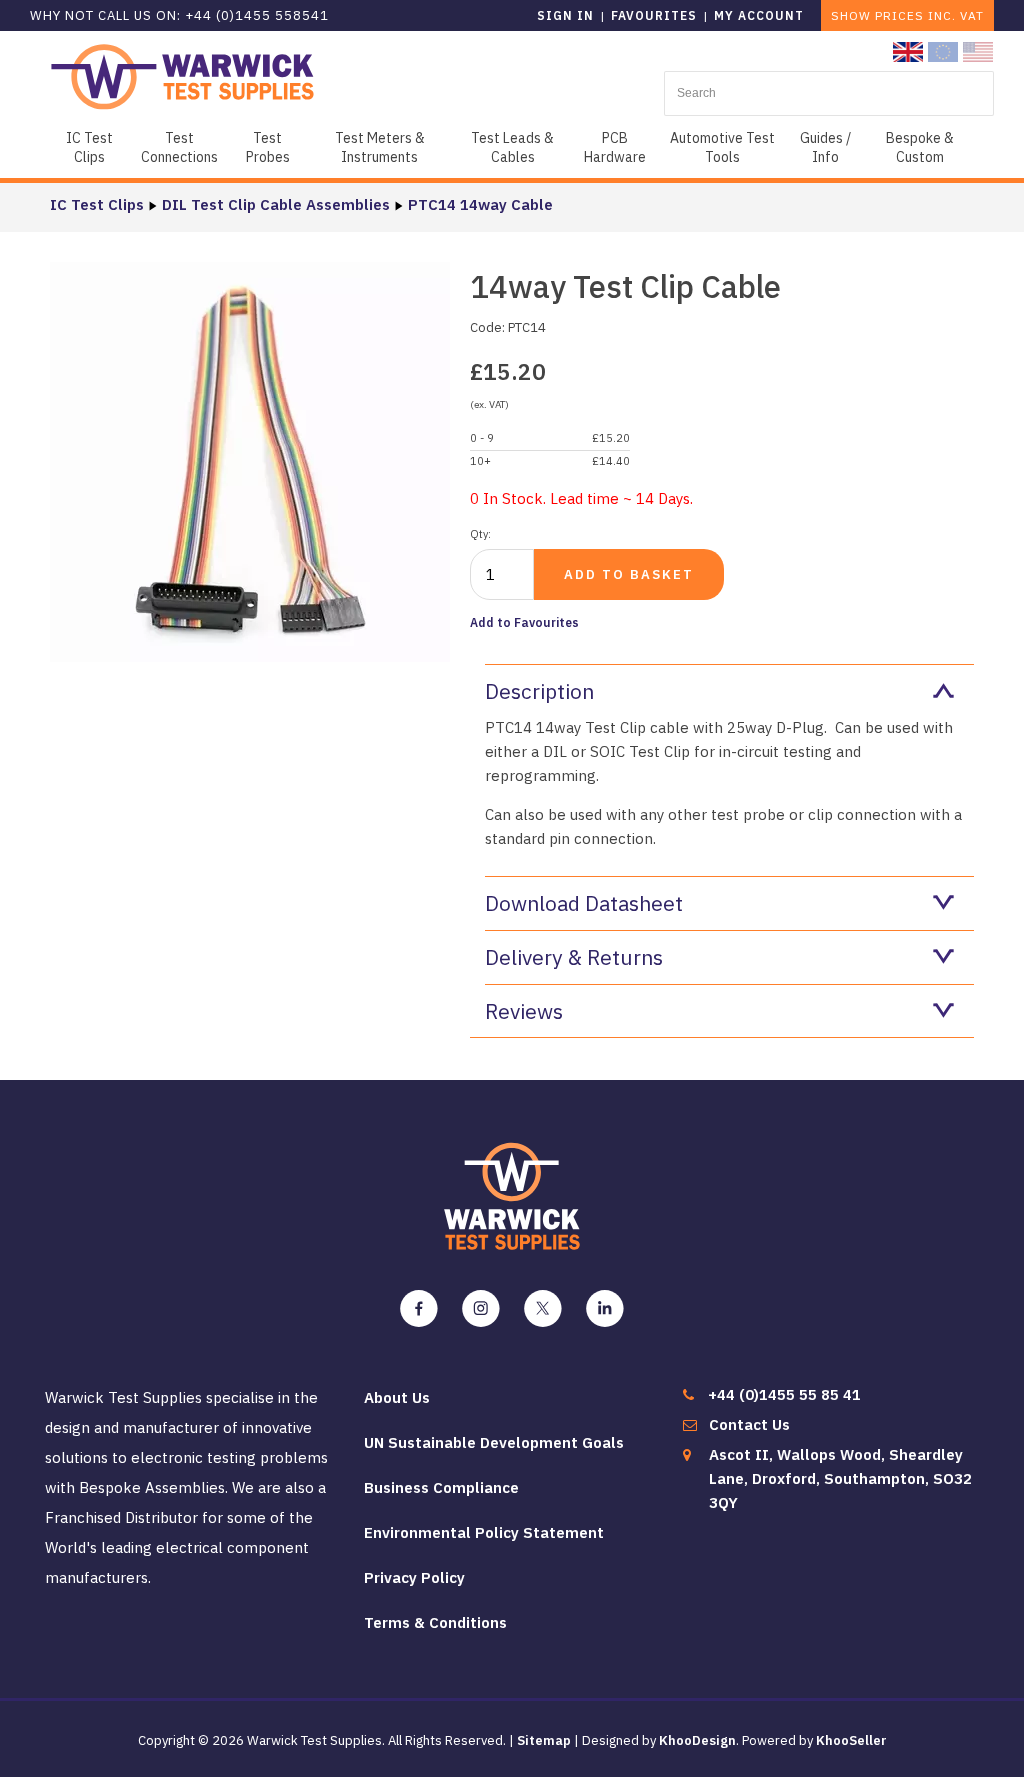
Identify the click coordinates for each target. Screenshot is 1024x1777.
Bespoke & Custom (920, 147)
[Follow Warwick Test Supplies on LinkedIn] (605, 1309)
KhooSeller (851, 1740)
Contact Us (749, 1424)
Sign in (565, 15)
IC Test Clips (89, 147)
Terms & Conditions (435, 1622)
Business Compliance (441, 1487)
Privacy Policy (414, 1577)
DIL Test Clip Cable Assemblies (276, 204)
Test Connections (179, 147)
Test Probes (268, 147)
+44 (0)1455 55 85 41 (784, 1394)
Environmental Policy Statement (484, 1532)
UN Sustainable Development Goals (494, 1442)
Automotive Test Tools (722, 147)
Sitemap (544, 1740)
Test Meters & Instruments (380, 147)
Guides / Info (825, 147)
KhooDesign (697, 1740)
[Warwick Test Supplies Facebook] (419, 1309)
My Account (759, 15)
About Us (397, 1397)
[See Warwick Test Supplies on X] (543, 1309)
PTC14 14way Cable (480, 204)
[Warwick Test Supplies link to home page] (182, 75)
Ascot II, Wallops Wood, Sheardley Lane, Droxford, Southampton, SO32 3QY (840, 1478)
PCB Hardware (615, 147)
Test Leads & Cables (512, 147)
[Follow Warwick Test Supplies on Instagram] (481, 1309)
